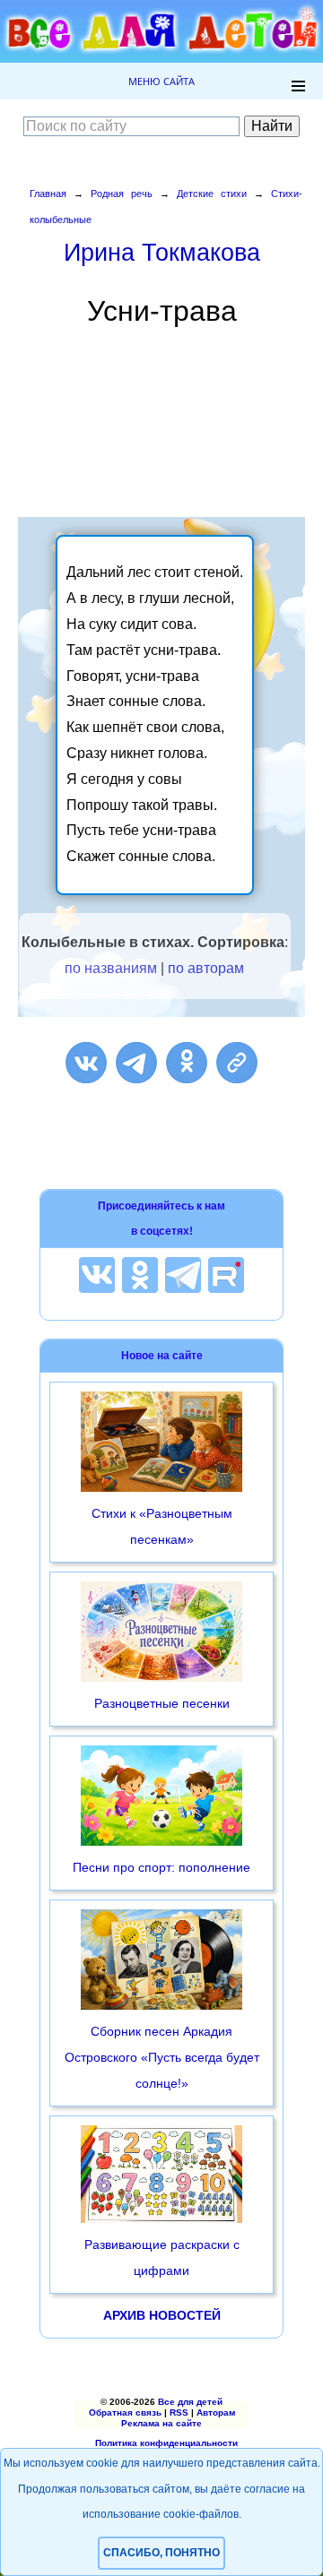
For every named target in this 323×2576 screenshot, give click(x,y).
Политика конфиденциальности (166, 2443)
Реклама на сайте (161, 2423)
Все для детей (190, 2402)
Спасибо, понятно (161, 2553)
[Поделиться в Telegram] (136, 1063)
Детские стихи (212, 194)
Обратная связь (125, 2412)
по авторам (206, 968)
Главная (48, 194)
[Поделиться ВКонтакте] (86, 1063)
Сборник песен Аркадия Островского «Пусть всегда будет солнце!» (162, 2057)
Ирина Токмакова (162, 252)
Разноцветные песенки (162, 1703)
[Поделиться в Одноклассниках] (187, 1063)
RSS (179, 2412)
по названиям (111, 968)
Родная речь (122, 194)
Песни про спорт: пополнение (161, 1867)
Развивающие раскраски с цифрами (162, 2257)
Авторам (216, 2412)
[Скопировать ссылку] (237, 1063)
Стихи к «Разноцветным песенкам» (162, 1526)
